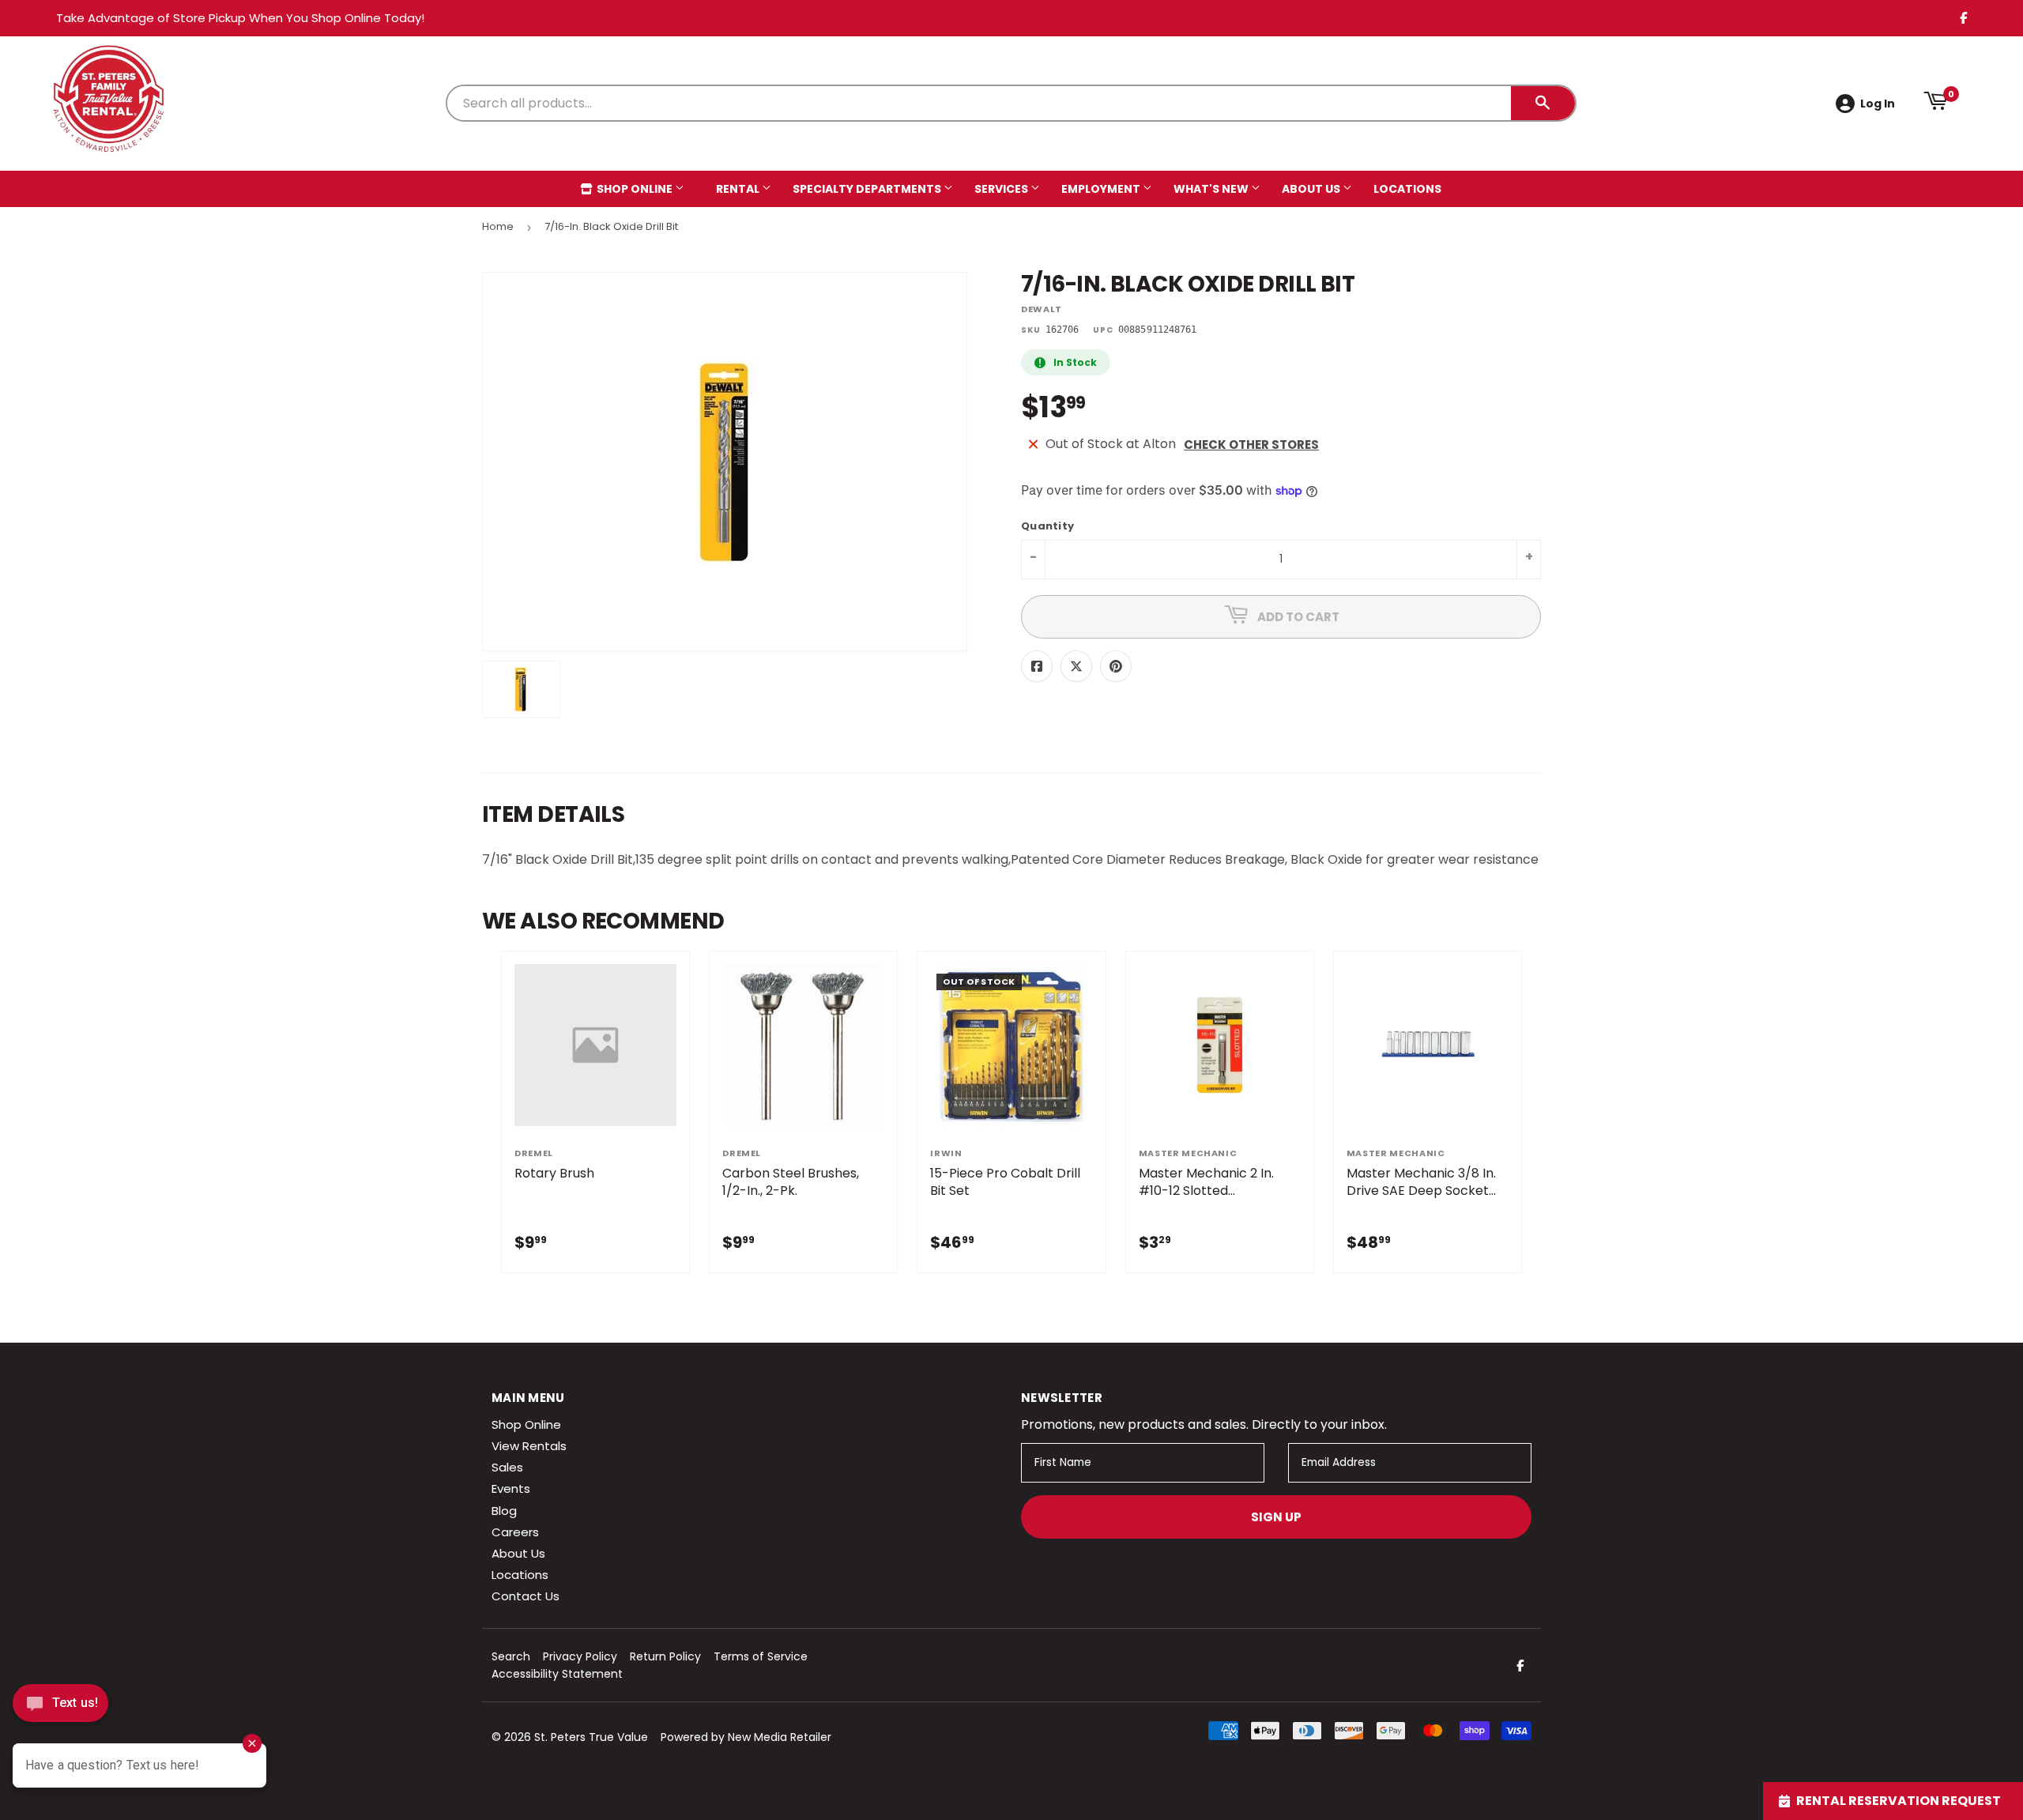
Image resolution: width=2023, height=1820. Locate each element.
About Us (1312, 189)
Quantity (1047, 527)
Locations (1407, 189)
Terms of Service (761, 1656)
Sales (507, 1467)
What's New (1212, 189)
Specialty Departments (868, 189)
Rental (739, 189)
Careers (515, 1532)
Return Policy (665, 1656)
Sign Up (1276, 1517)
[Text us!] (60, 1707)
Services (1002, 189)
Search (511, 1656)
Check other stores (1251, 445)
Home (498, 226)
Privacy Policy (580, 1656)
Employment (1102, 189)
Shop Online (635, 189)
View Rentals (529, 1446)
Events (511, 1488)
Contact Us (526, 1596)
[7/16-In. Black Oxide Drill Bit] (521, 689)
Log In (1878, 104)
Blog (504, 1511)
